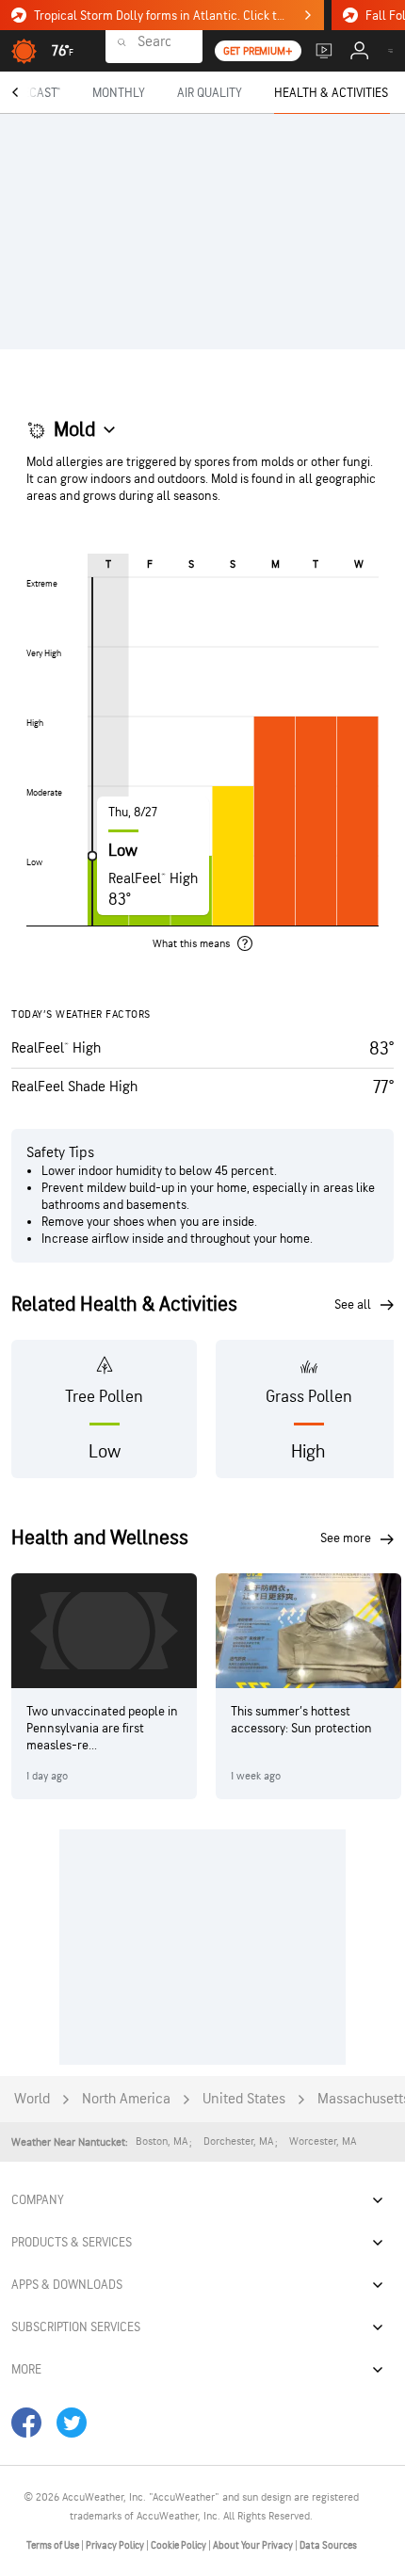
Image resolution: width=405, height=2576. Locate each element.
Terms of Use (54, 2545)
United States (244, 2099)
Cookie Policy (179, 2545)
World (32, 2099)
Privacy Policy (116, 2545)
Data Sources (328, 2545)
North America (126, 2099)
